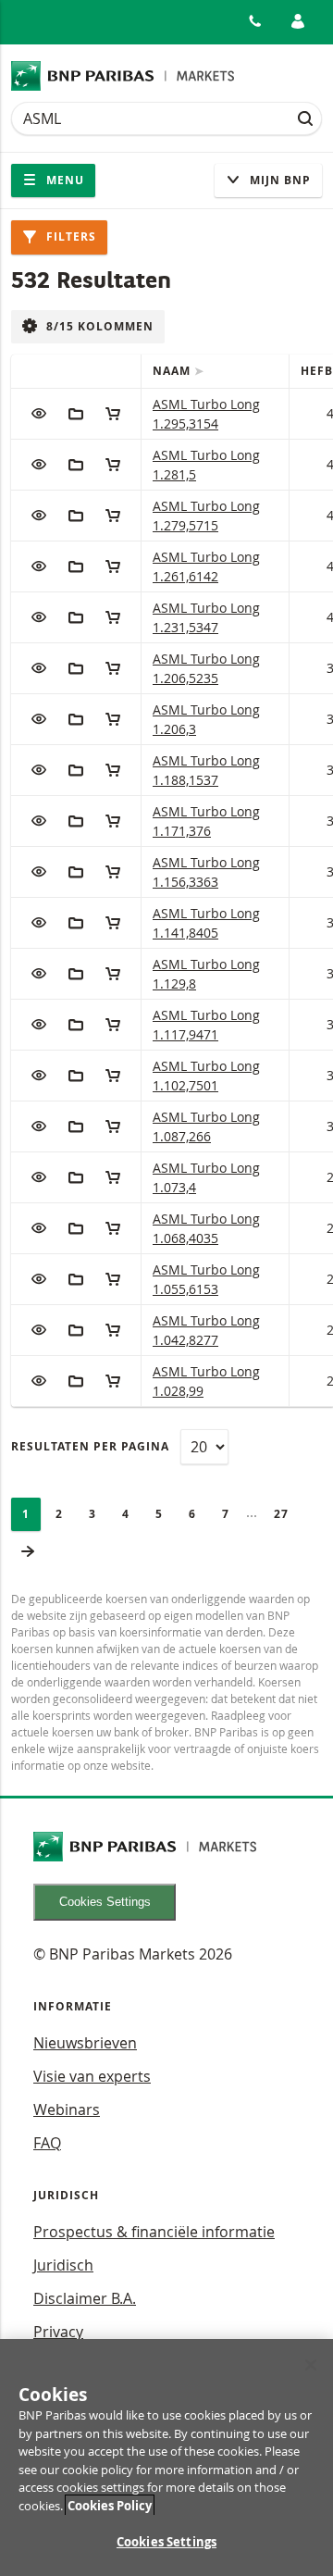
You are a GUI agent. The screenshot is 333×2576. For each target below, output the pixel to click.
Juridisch (63, 2265)
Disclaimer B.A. (85, 2298)
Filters (69, 236)
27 (287, 1514)
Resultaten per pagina (90, 1446)
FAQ (47, 2143)
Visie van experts (92, 2076)
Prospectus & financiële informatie (154, 2232)
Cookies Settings (105, 1902)
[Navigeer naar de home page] (123, 76)
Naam (173, 371)
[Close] (311, 2365)
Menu (63, 180)
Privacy (58, 2332)
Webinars (67, 2109)
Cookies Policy (110, 2506)
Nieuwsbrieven (85, 2043)
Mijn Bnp (278, 180)
